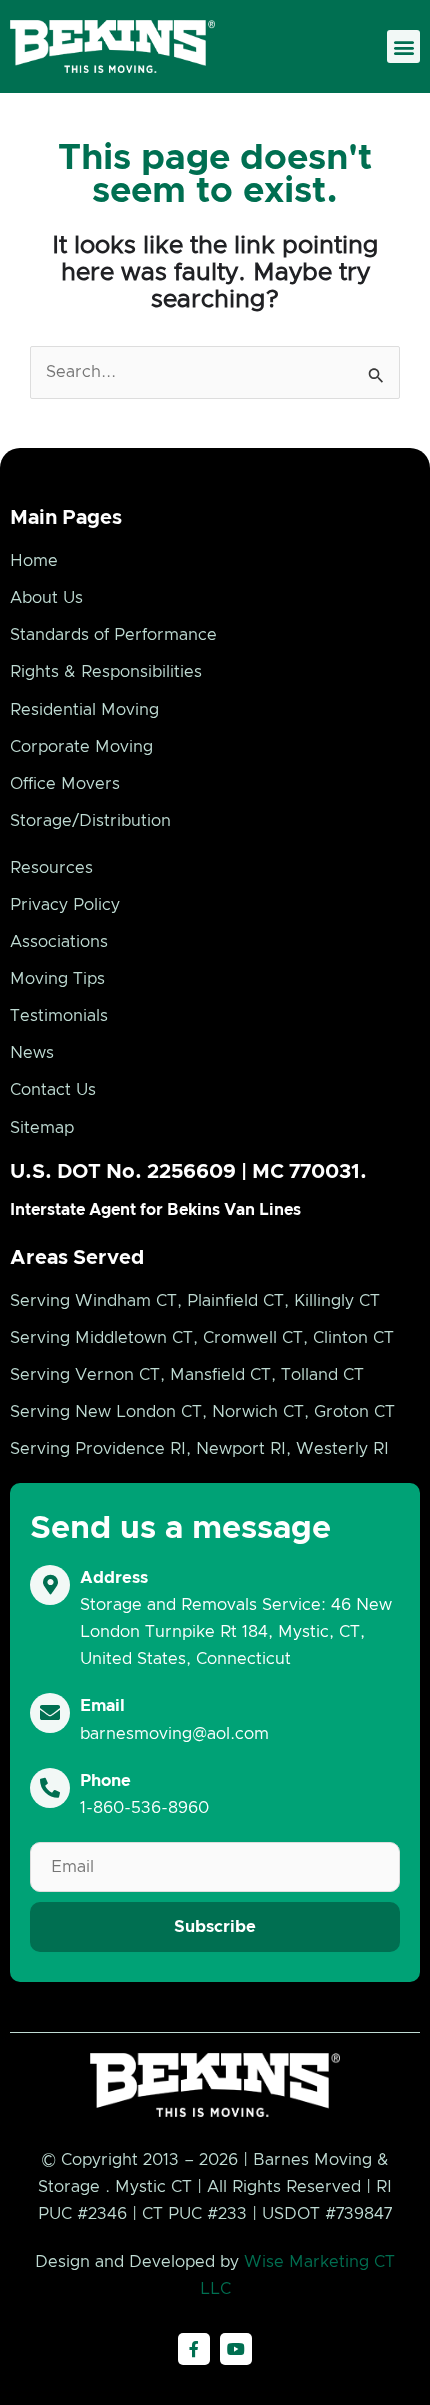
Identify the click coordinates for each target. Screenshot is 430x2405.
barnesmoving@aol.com (174, 1734)
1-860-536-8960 (144, 1808)
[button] (403, 46)
